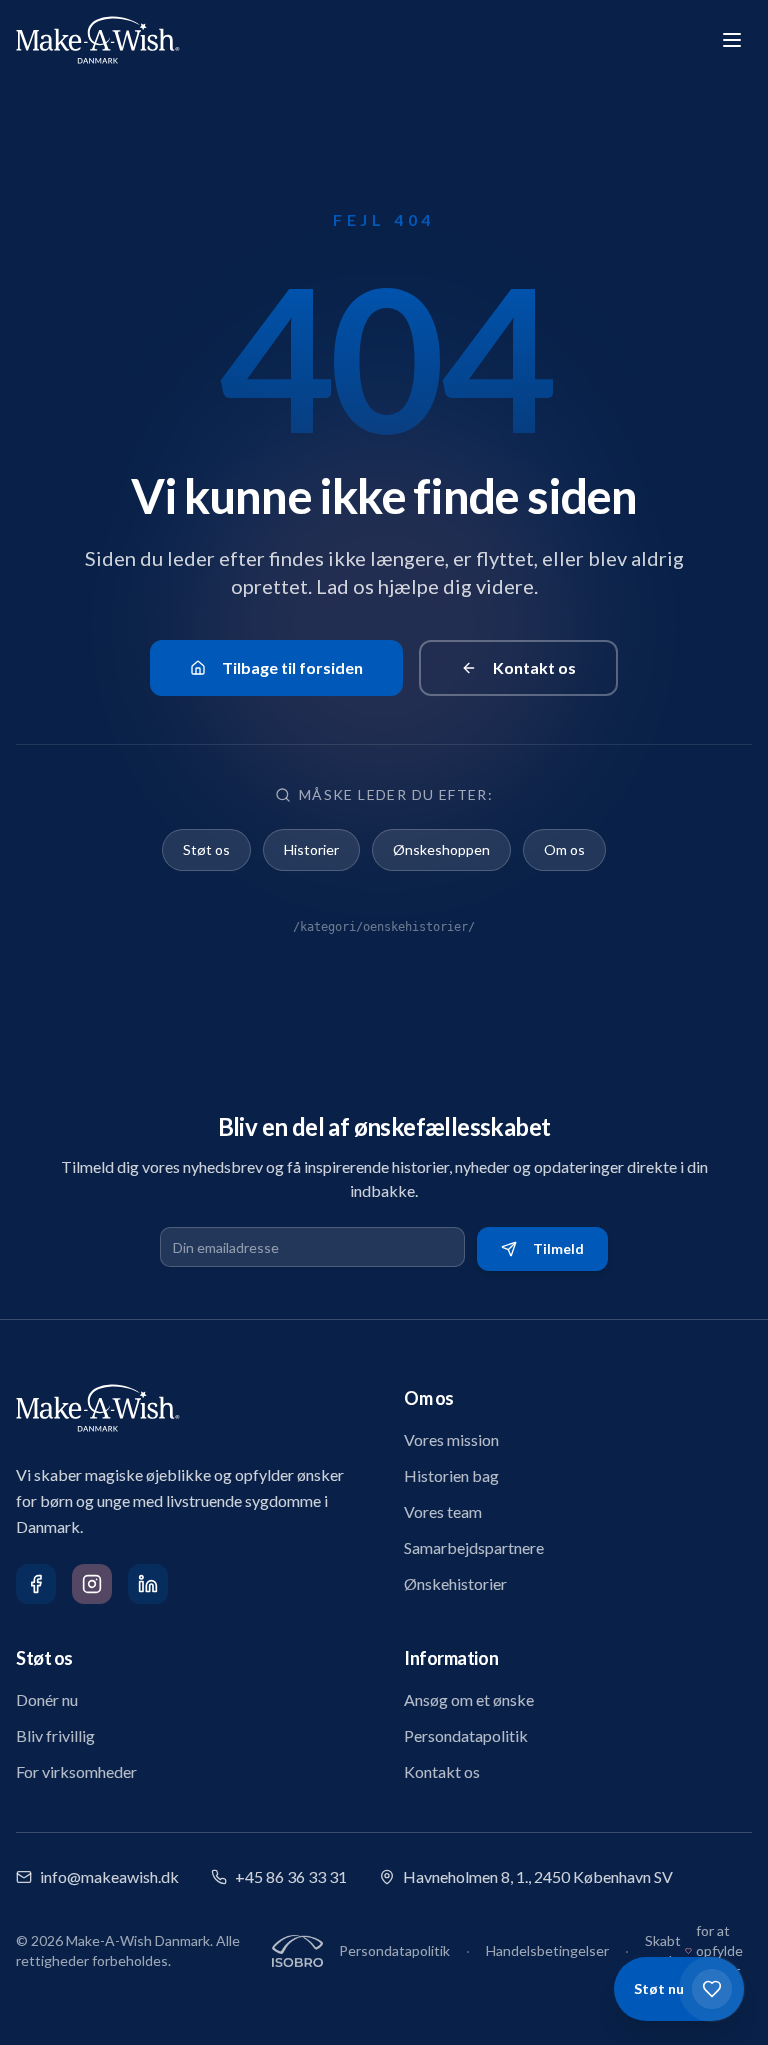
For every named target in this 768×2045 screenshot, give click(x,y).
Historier (311, 849)
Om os (564, 849)
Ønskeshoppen (441, 849)
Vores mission (451, 1439)
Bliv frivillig (55, 1735)
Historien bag (451, 1475)
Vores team (443, 1511)
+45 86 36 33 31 (291, 1876)
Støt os (206, 849)
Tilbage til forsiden (292, 667)
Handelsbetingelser (547, 1950)
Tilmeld (558, 1248)
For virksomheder (76, 1771)
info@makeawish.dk (109, 1876)
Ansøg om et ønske (469, 1699)
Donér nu (47, 1699)
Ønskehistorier (455, 1583)
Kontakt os (534, 667)
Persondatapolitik (466, 1735)
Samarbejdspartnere (474, 1547)
